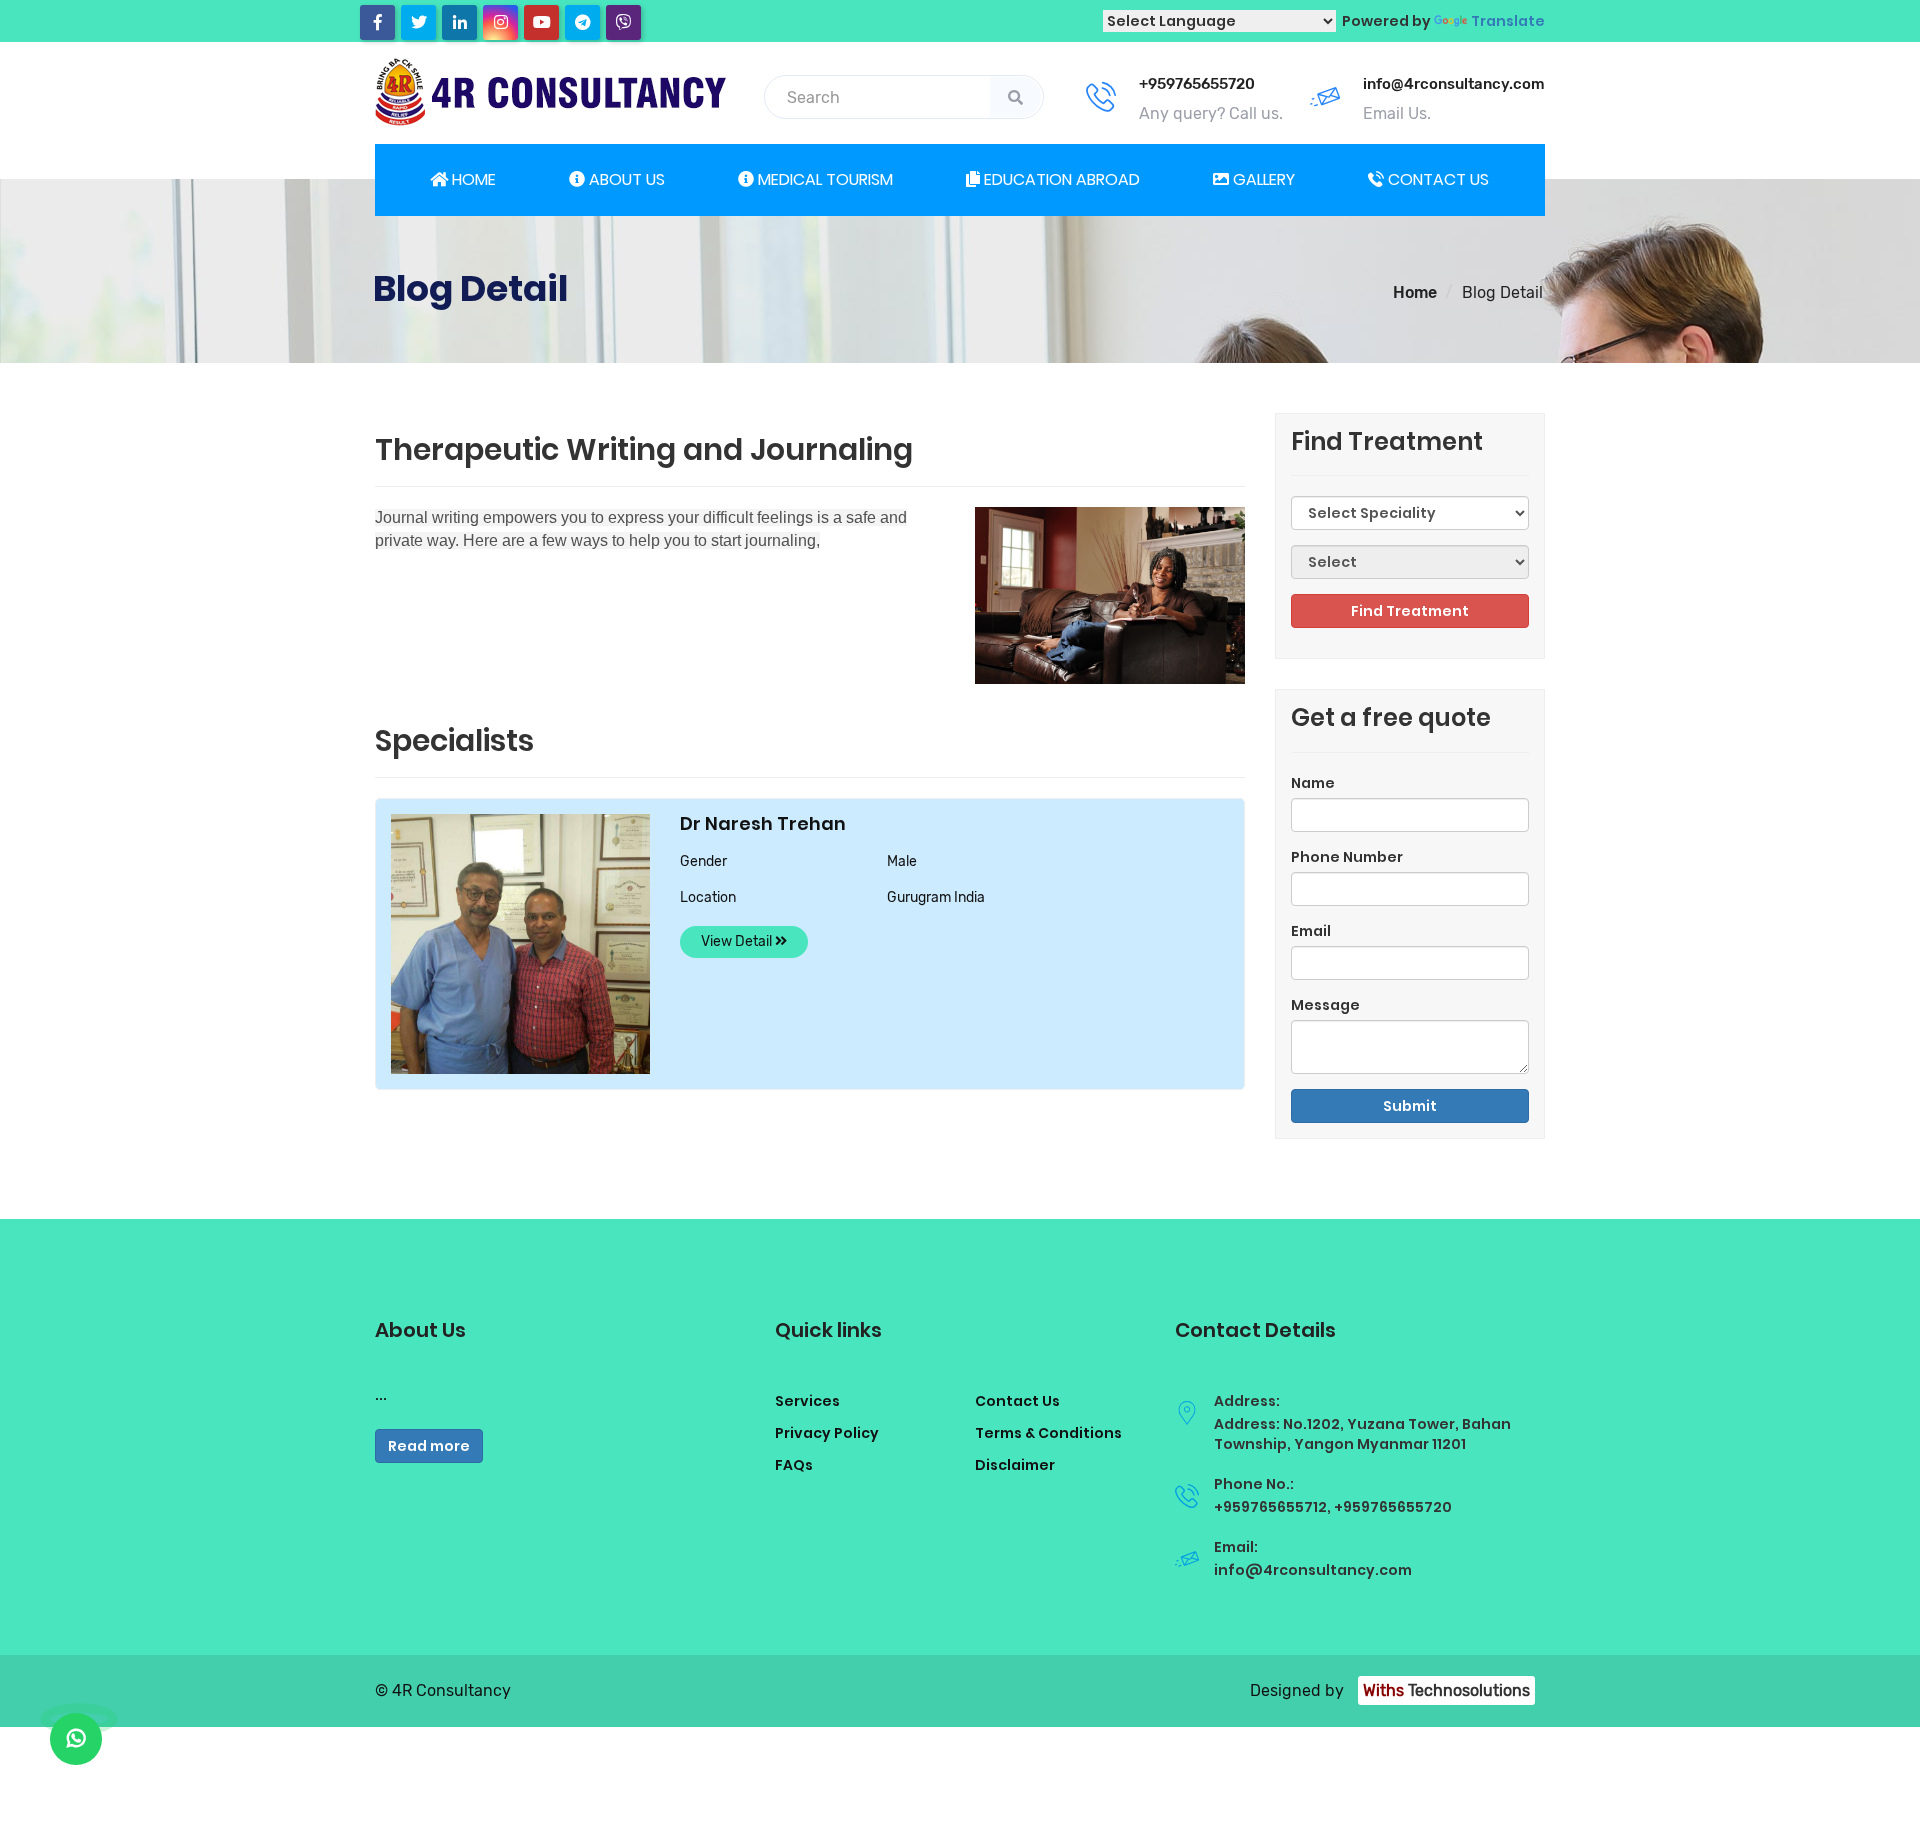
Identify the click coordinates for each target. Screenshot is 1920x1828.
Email (1311, 931)
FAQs (794, 1465)
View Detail (738, 941)
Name (1313, 783)
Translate (1508, 21)
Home (472, 179)
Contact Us (1017, 1401)
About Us (625, 179)
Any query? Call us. (1211, 113)
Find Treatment (1410, 611)
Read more (429, 1446)
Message (1325, 1005)
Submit (1410, 1106)
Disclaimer (1015, 1465)
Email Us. (1397, 113)
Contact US (1436, 179)
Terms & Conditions (1048, 1433)
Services (807, 1401)
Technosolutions (1446, 1690)
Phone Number (1347, 857)
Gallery (1262, 179)
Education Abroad (1060, 179)
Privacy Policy (827, 1433)
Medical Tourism (823, 179)
